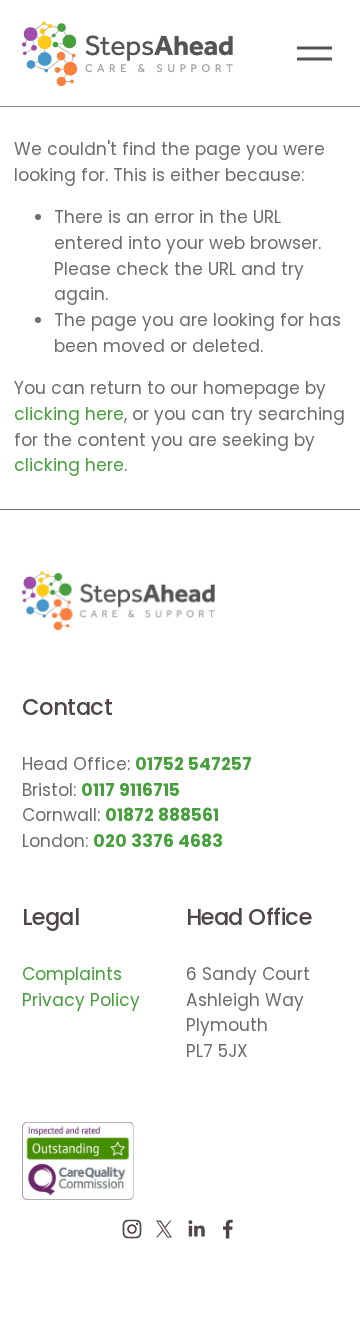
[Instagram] (132, 1229)
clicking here (69, 414)
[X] (164, 1229)
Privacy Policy (81, 1000)
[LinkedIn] (196, 1229)
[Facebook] (228, 1229)
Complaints (72, 974)
